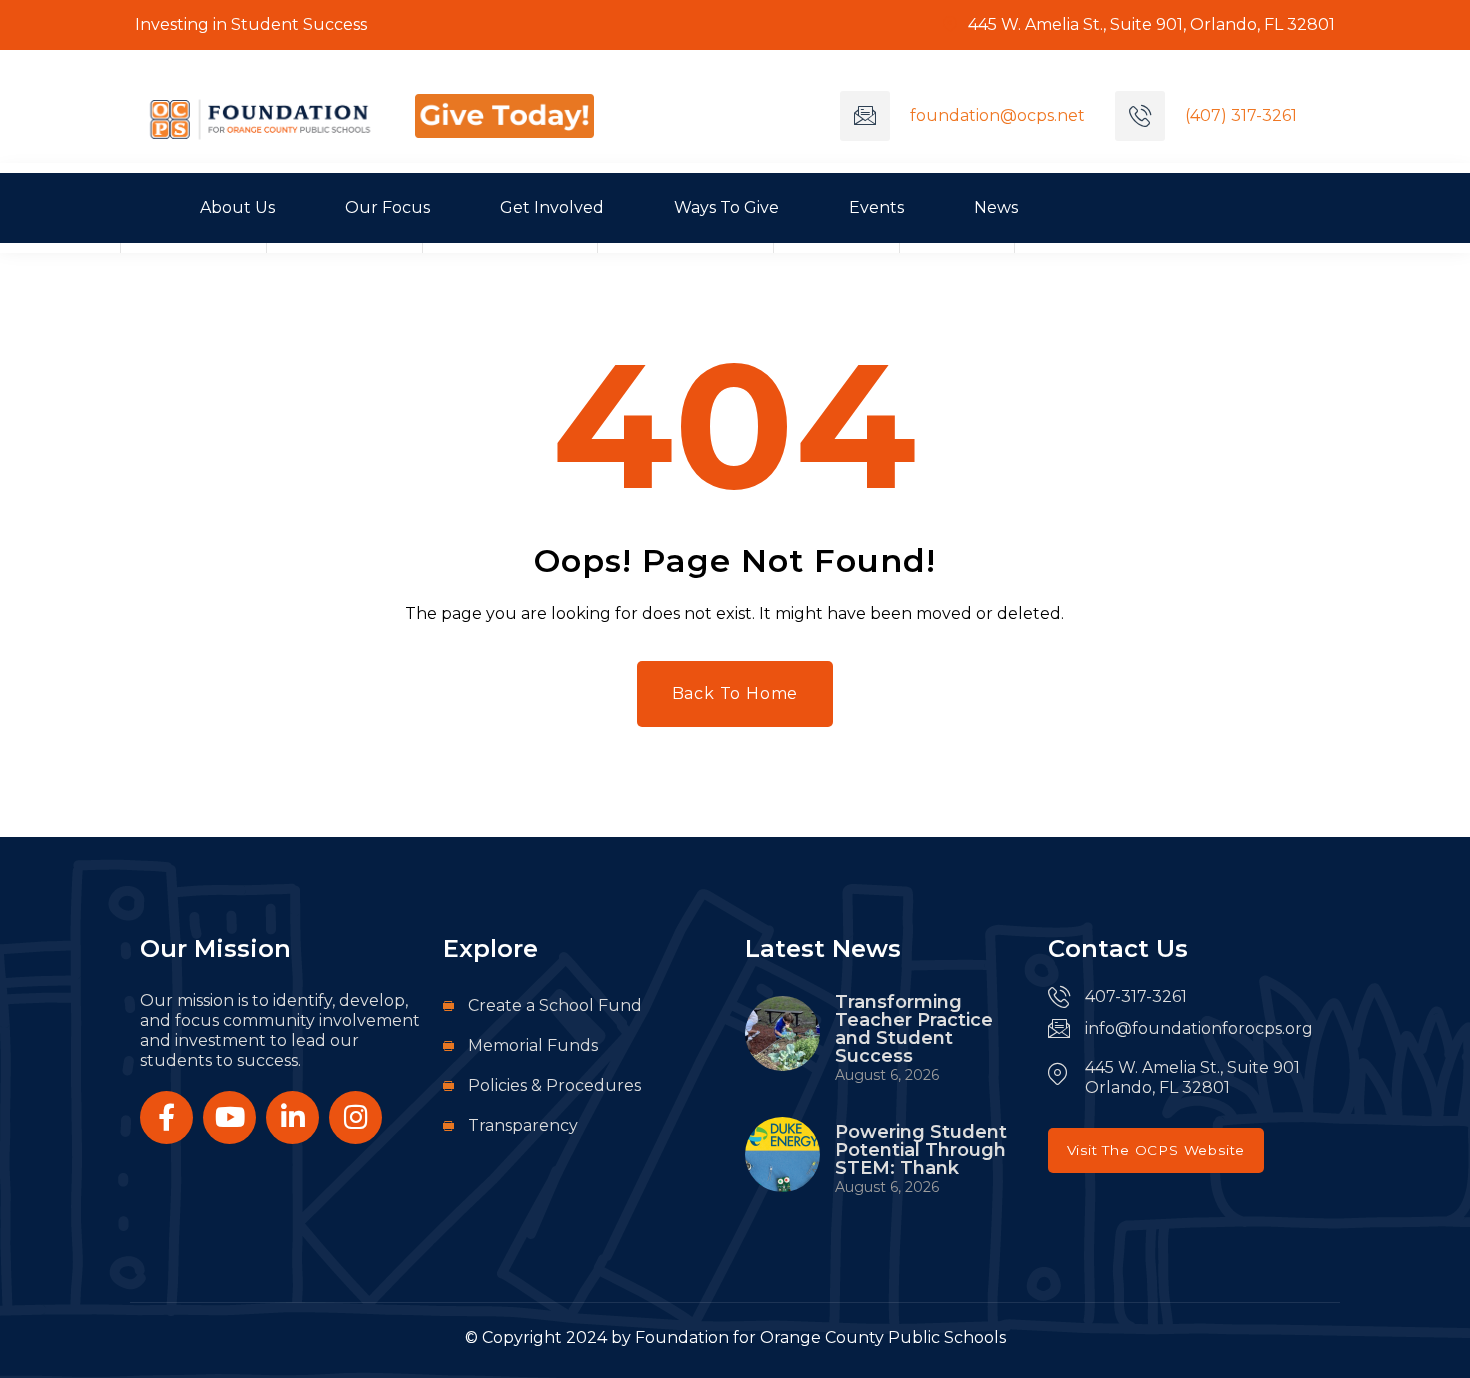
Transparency (523, 1125)
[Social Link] (166, 1117)
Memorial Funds (533, 1045)
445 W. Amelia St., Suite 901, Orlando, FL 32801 (1149, 24)
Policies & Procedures (554, 1085)
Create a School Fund (555, 1005)
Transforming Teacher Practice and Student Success (914, 1029)
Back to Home (735, 693)
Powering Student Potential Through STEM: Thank (921, 1150)
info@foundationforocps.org (1199, 1028)
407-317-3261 (1136, 996)
